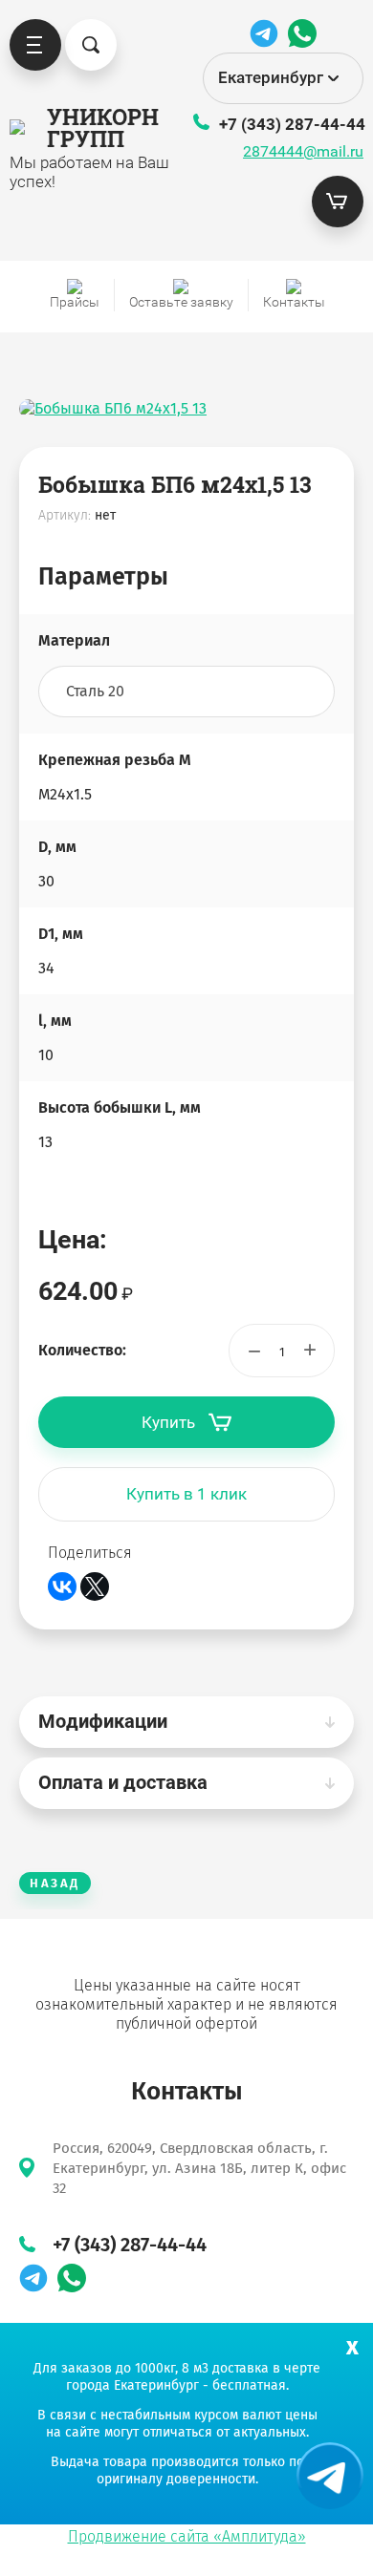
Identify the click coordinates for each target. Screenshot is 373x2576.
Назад (55, 1883)
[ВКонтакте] (62, 1586)
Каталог (35, 45)
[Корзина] (338, 202)
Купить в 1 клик (186, 1494)
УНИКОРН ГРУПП (94, 128)
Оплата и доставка (123, 1782)
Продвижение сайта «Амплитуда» (187, 2536)
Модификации (103, 1721)
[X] (95, 1586)
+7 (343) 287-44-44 (292, 124)
